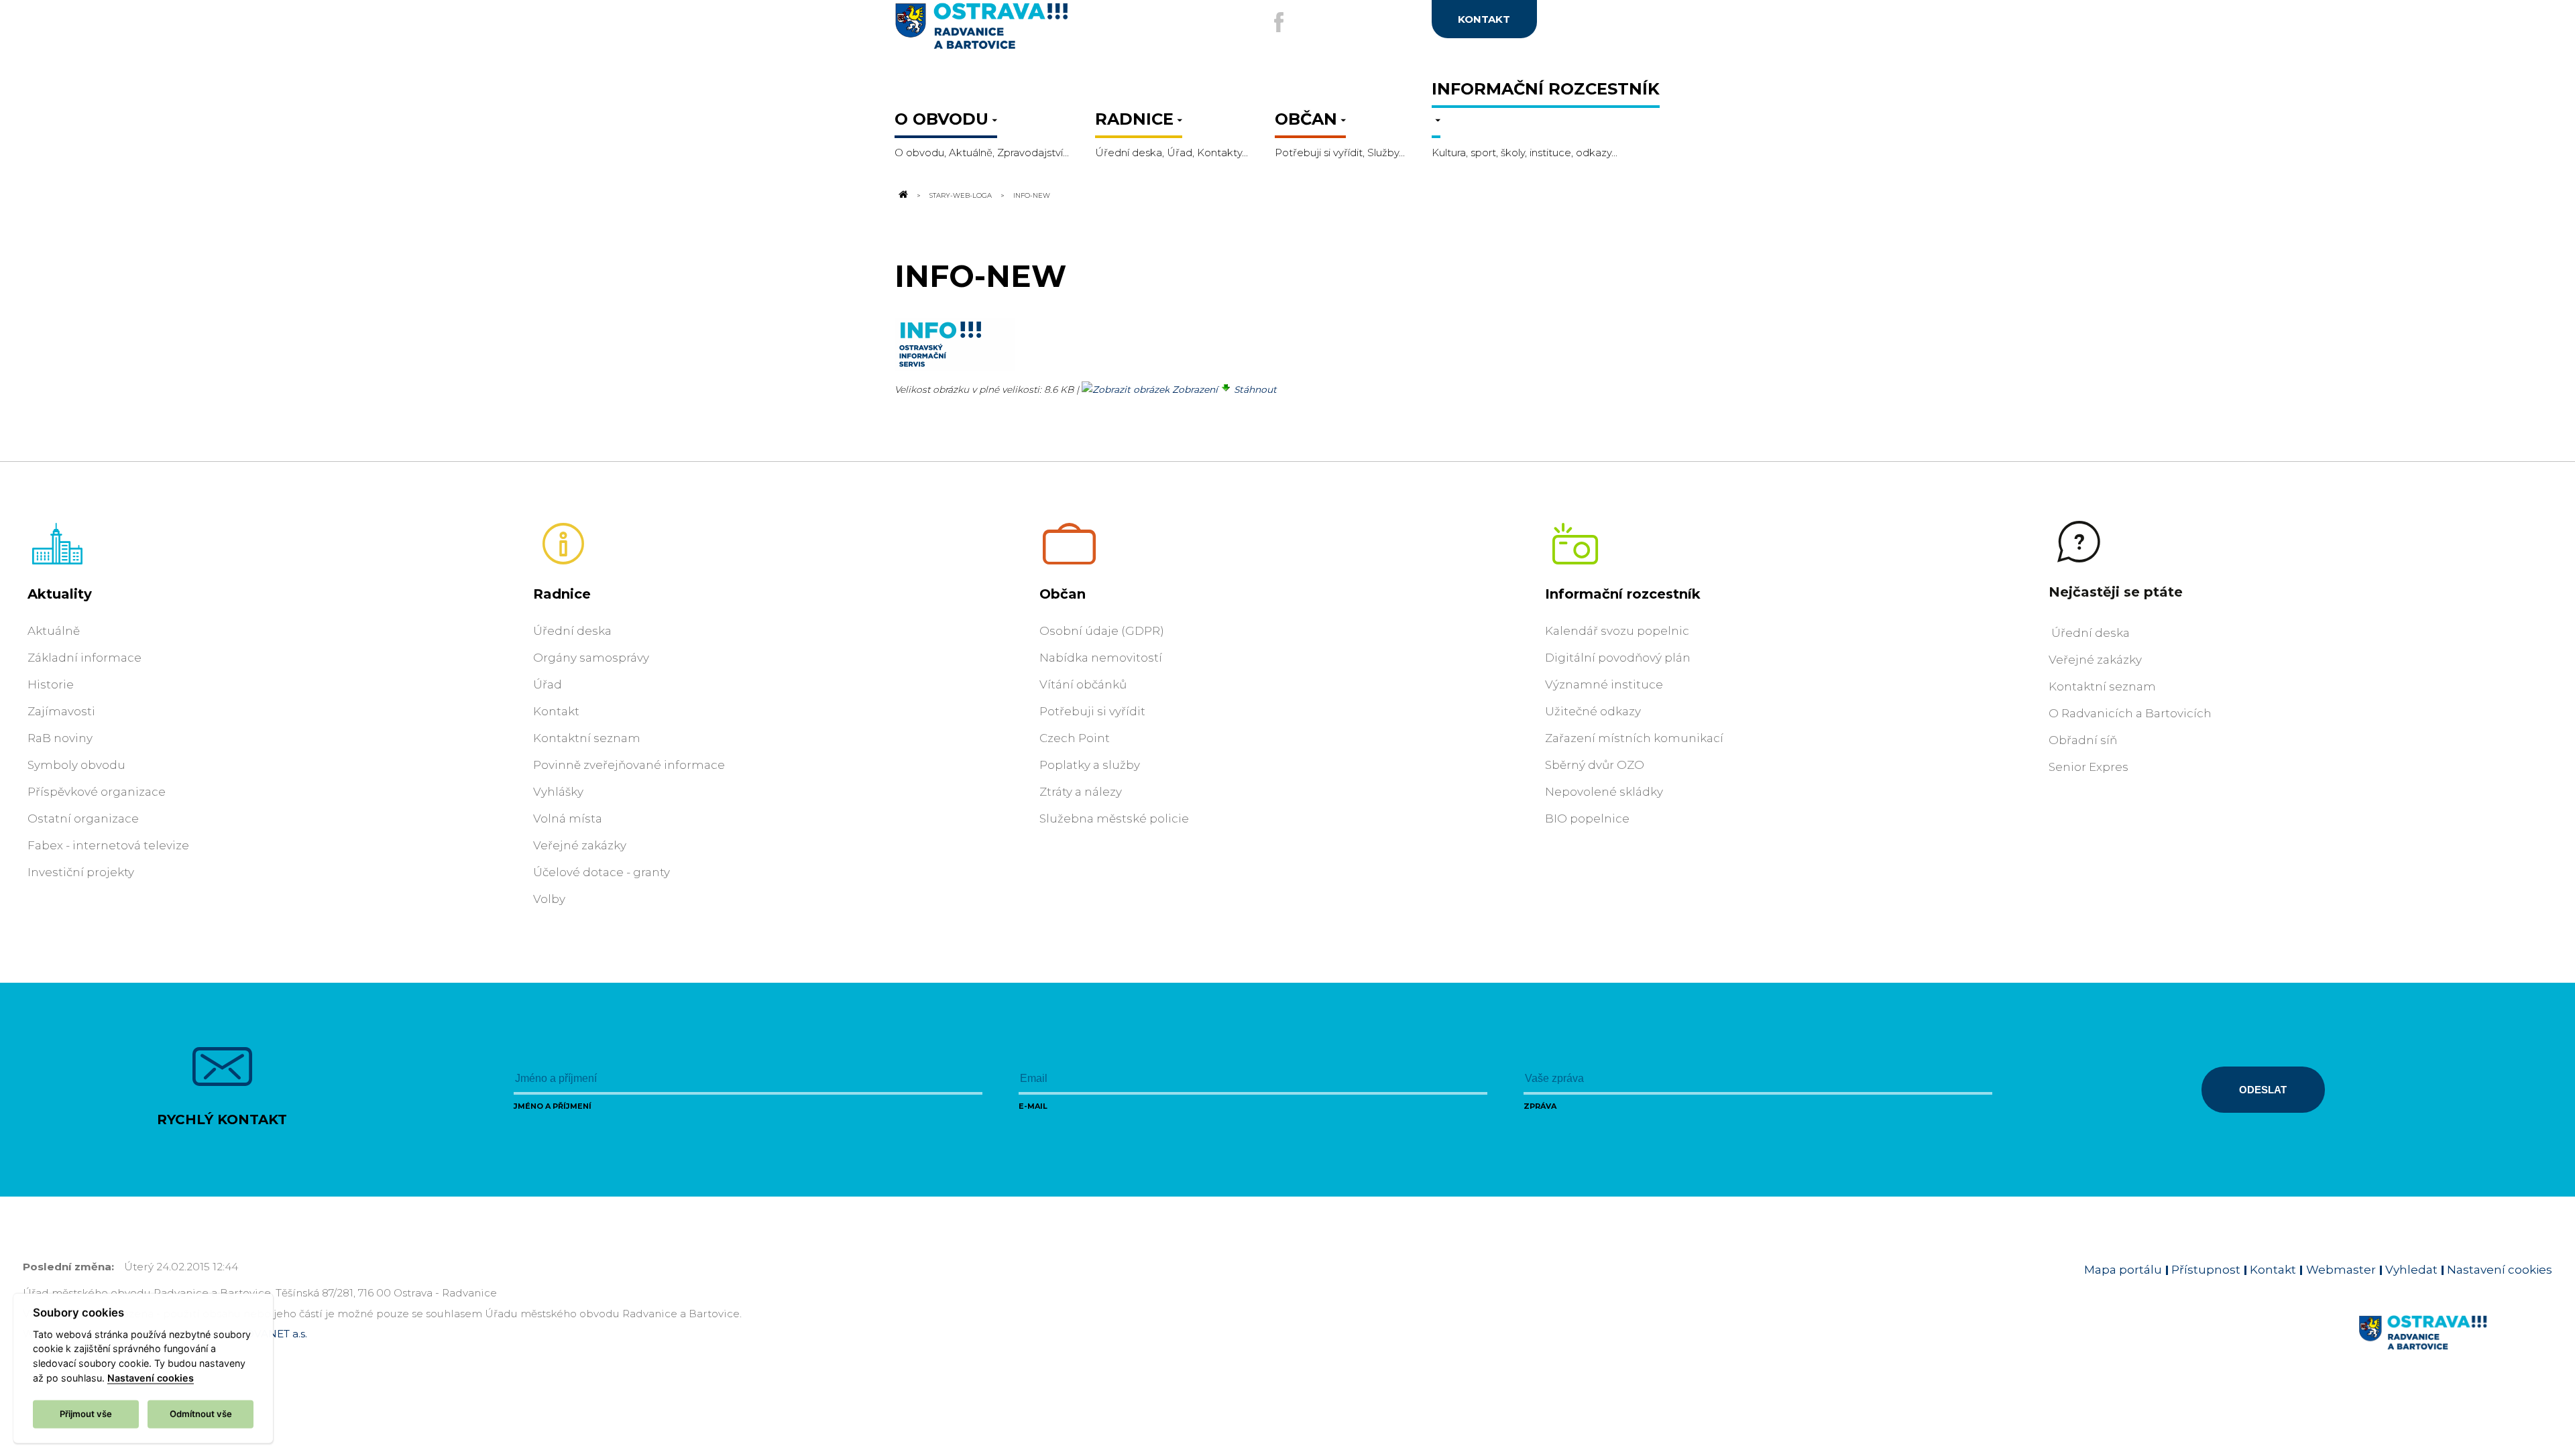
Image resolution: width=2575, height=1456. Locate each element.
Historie (51, 684)
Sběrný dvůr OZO (1595, 765)
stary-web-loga (961, 195)
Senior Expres (2088, 767)
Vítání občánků (1083, 684)
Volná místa (568, 818)
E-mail (1033, 1106)
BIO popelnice (1587, 818)
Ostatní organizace (83, 818)
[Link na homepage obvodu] (2455, 1348)
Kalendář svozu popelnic (1617, 631)
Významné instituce (1604, 684)
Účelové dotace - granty (602, 872)
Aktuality (60, 594)
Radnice (562, 594)
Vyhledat (2411, 1270)
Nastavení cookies (2500, 1270)
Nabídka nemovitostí (1101, 658)
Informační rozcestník (1623, 594)
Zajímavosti (61, 711)
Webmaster (2341, 1270)
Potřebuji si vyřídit (1092, 711)
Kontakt (556, 711)
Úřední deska (572, 631)
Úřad (548, 684)
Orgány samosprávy (591, 658)
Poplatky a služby (1090, 765)
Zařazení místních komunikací (1634, 738)
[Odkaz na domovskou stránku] (903, 195)
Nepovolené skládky (1604, 792)
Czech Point (1075, 738)
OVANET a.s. (276, 1334)
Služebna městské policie (1114, 818)
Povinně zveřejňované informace (629, 765)
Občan (1063, 594)
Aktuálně (54, 631)
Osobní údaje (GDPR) (1102, 631)
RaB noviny (60, 738)
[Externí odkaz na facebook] (1279, 22)
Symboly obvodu (76, 765)
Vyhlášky (558, 792)
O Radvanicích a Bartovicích (2130, 713)
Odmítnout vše (201, 1413)
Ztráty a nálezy (1081, 792)
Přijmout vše (86, 1413)
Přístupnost (2206, 1270)
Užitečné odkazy (1593, 711)
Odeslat (2263, 1090)
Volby (549, 899)
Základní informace (84, 658)
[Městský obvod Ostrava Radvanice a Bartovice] (1026, 31)
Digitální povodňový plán (1618, 658)
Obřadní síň (2083, 740)
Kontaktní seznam (587, 738)
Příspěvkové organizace (97, 792)
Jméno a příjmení (553, 1106)
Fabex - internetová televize (108, 845)
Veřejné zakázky (580, 845)
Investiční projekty (81, 872)
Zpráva (1540, 1106)
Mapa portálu (2123, 1270)
